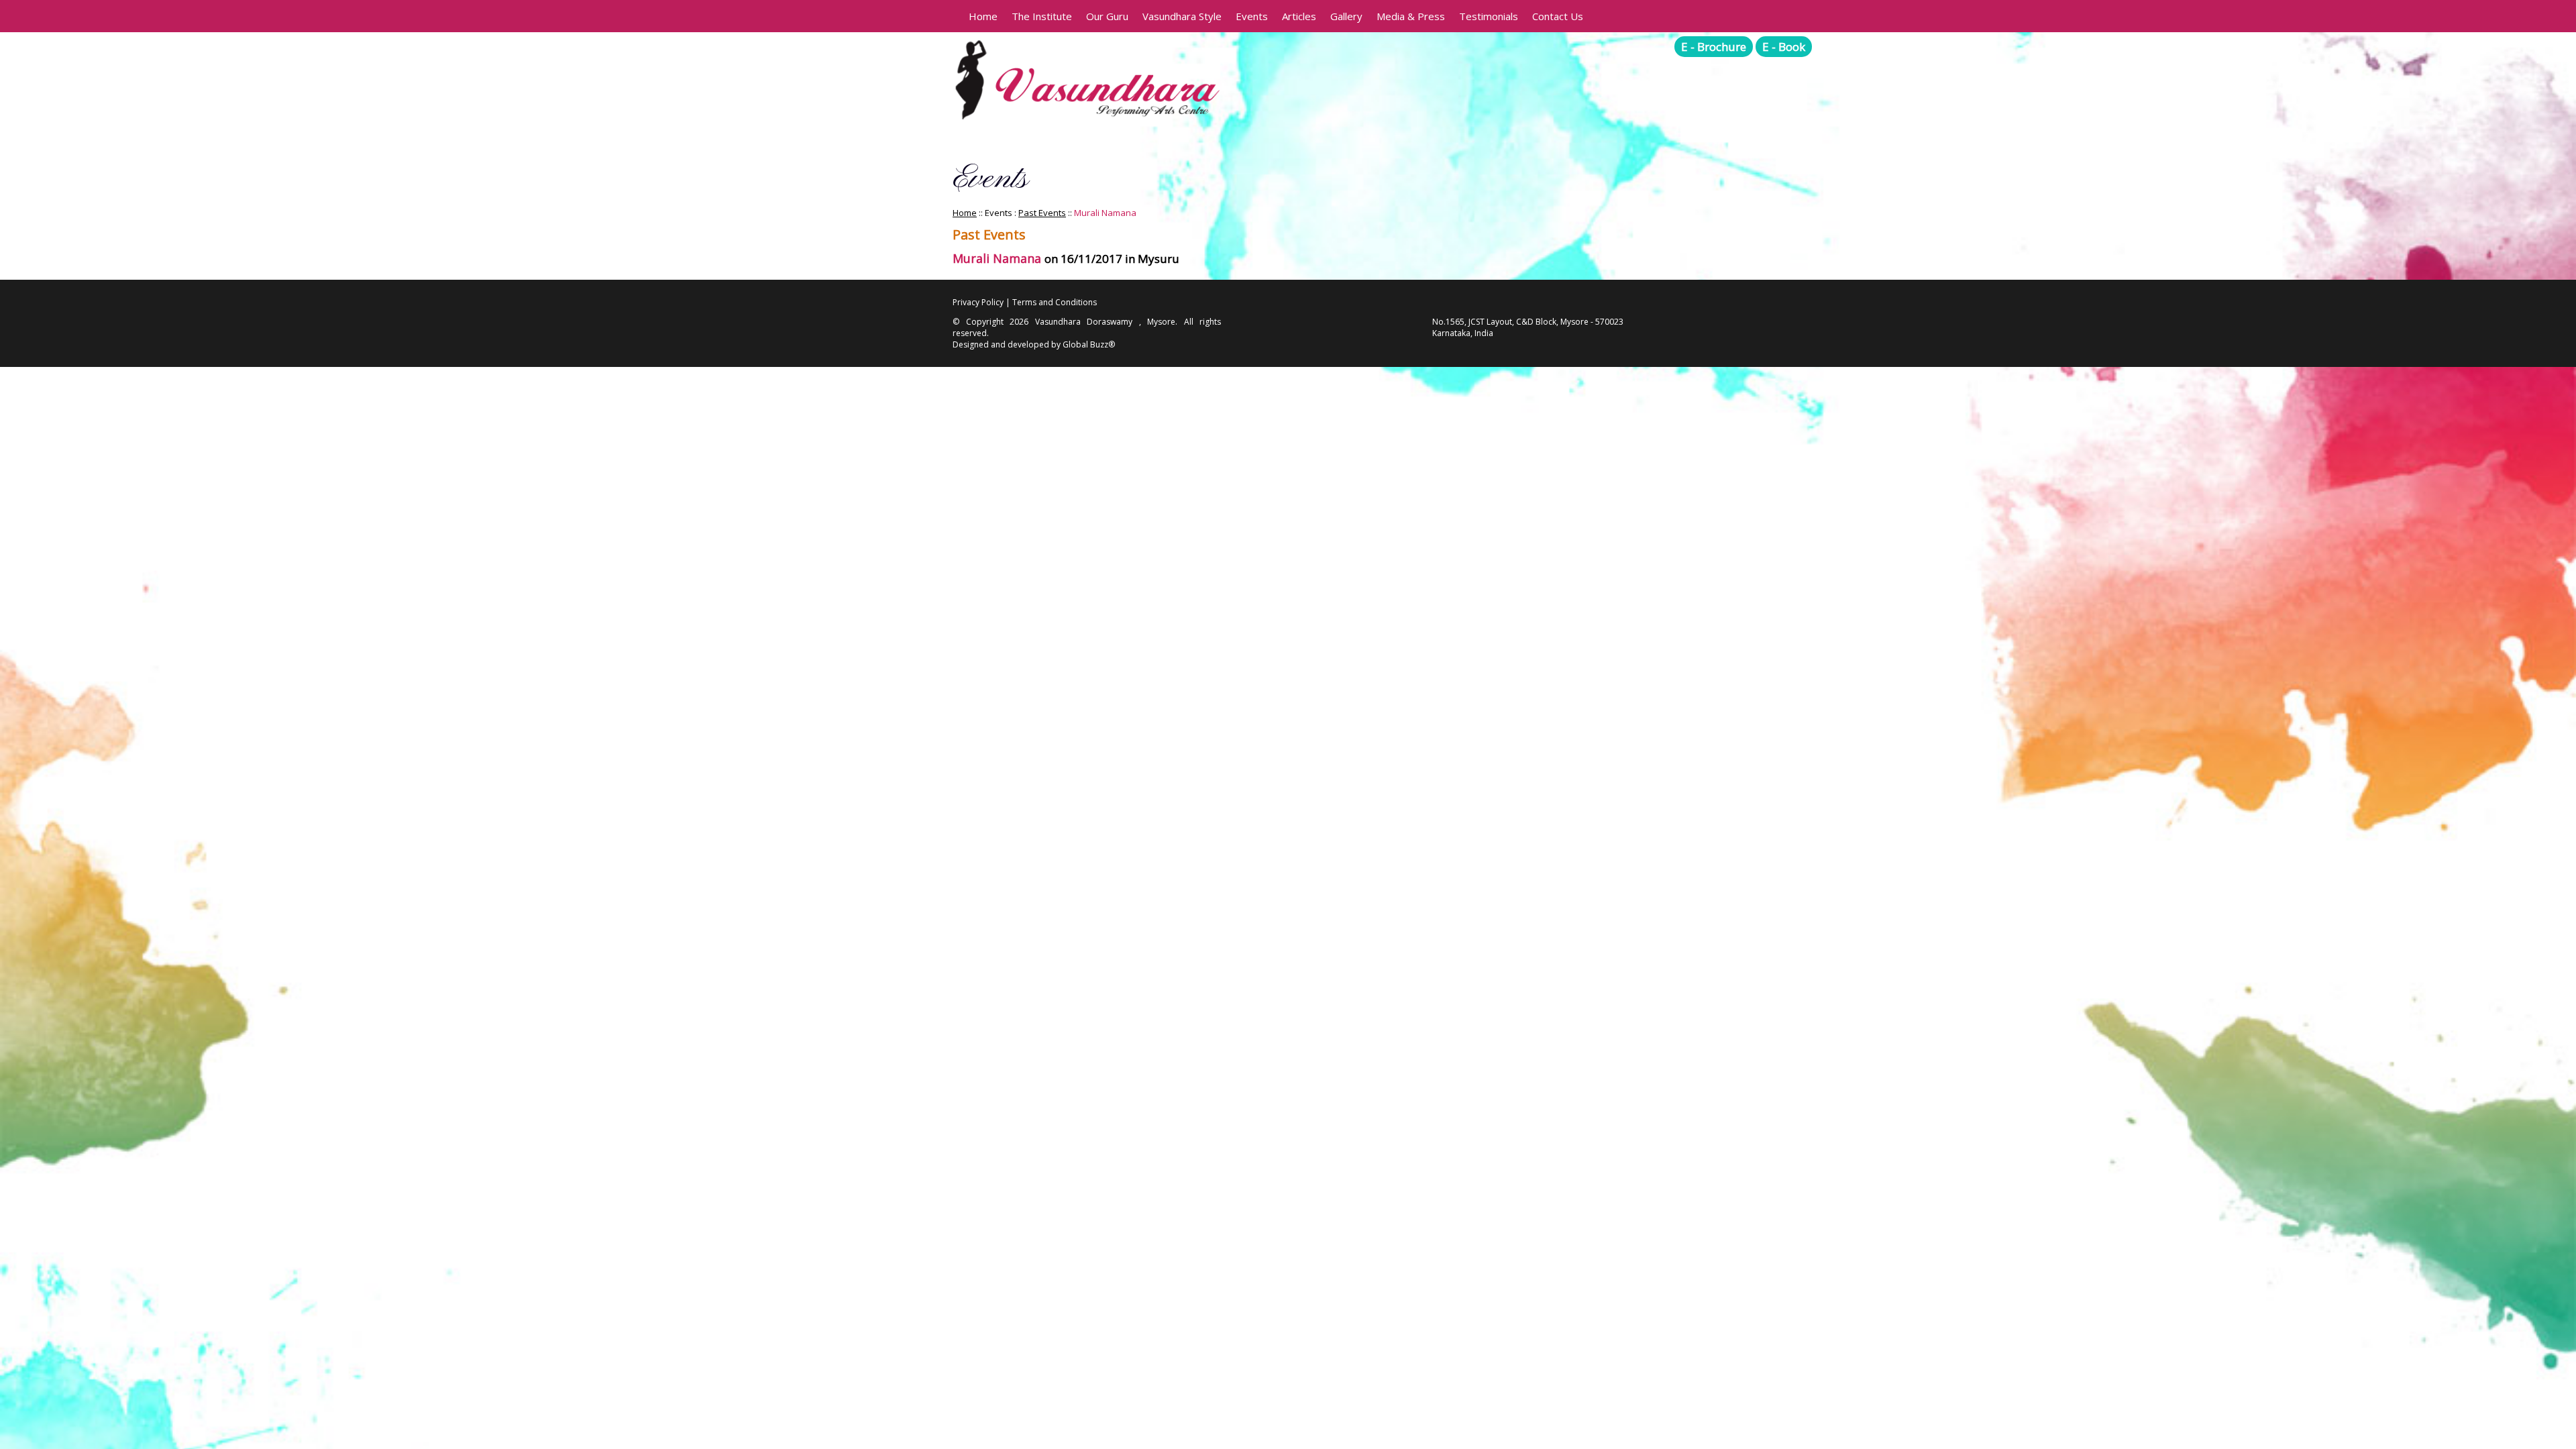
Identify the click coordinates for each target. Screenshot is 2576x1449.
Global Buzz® (1089, 344)
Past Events (1042, 213)
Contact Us (1558, 16)
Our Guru (1107, 16)
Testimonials (1489, 16)
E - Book (1784, 47)
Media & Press (1411, 16)
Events (1252, 16)
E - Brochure (1714, 47)
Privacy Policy (978, 302)
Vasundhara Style (1182, 16)
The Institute (1042, 16)
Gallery (1346, 16)
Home (983, 16)
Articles (1299, 16)
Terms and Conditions (1055, 302)
